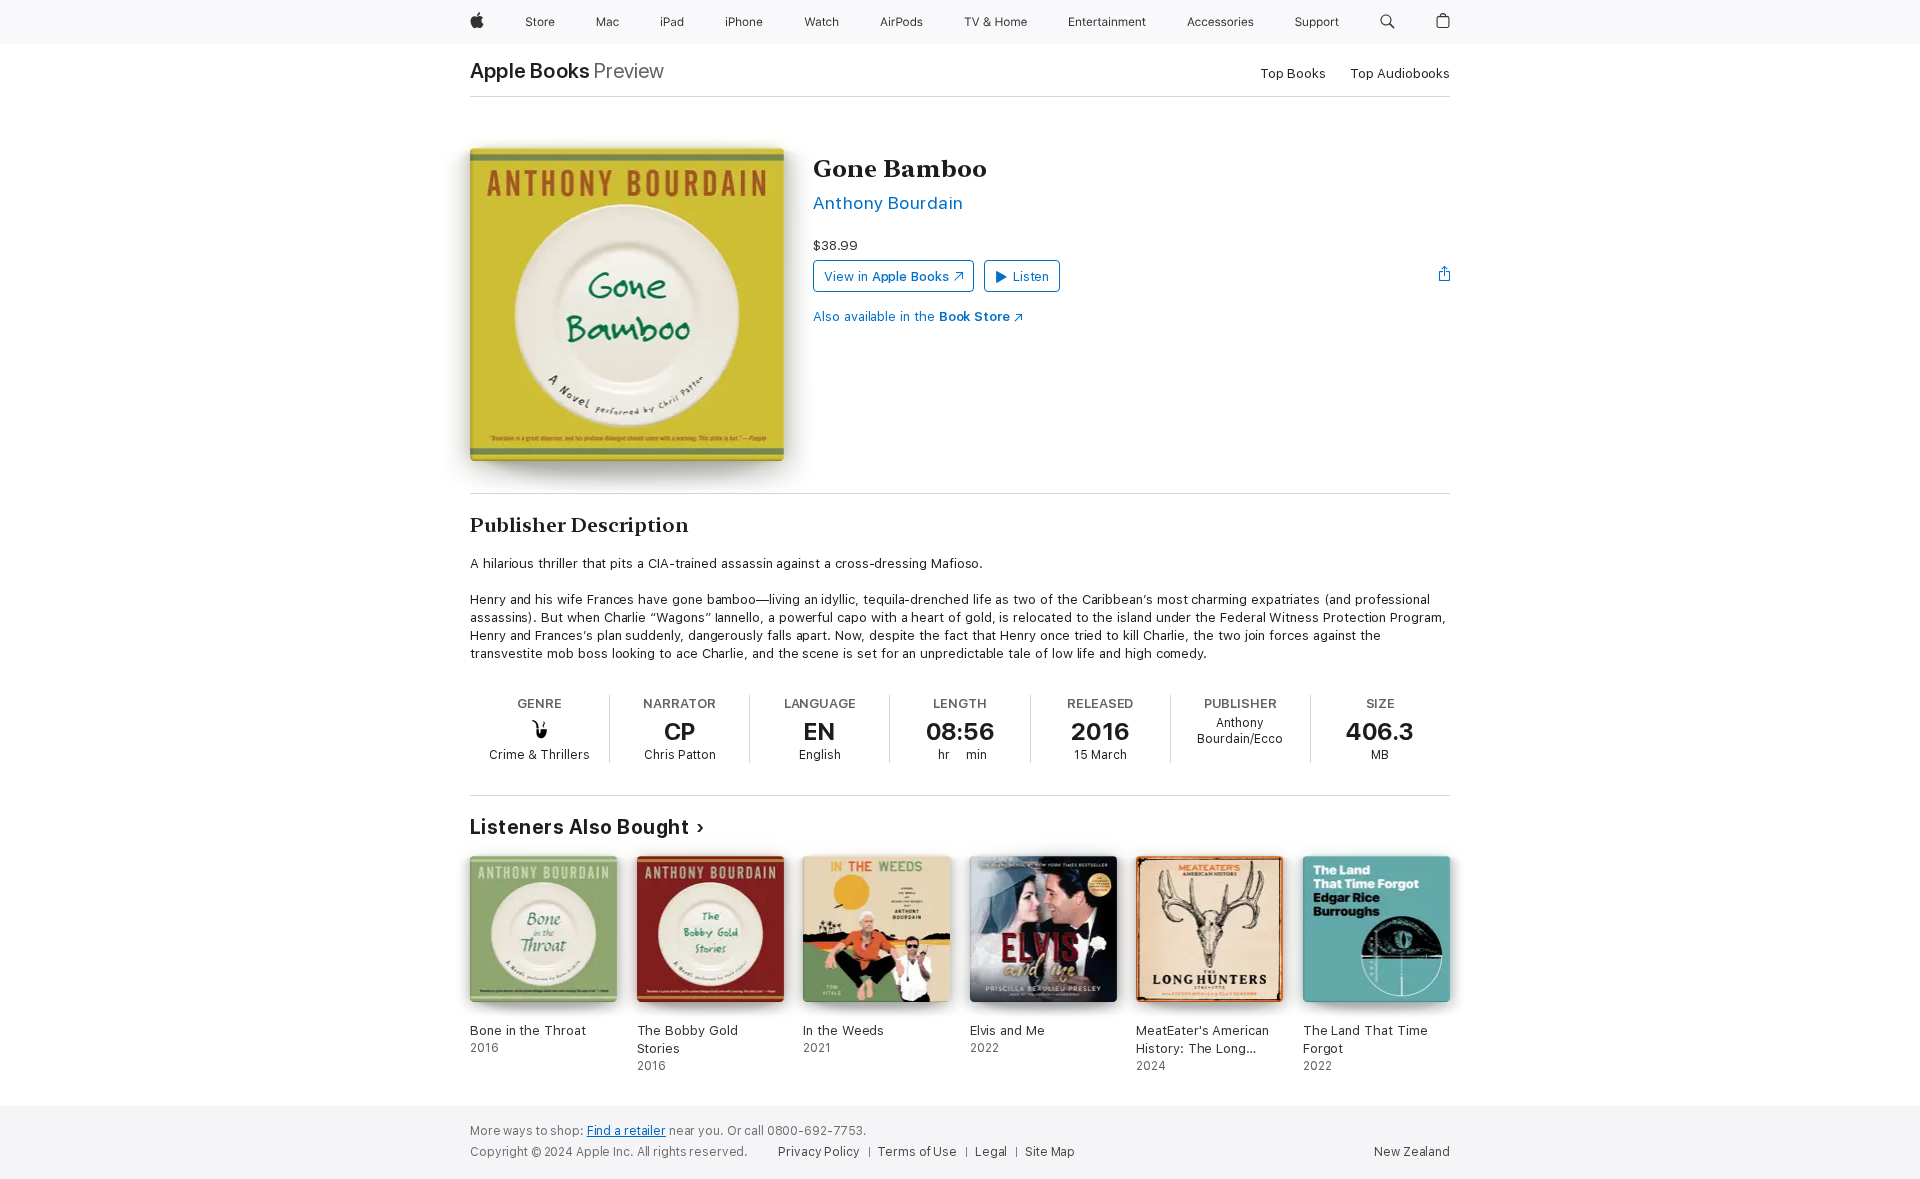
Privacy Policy (818, 1152)
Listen (1031, 276)
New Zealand (1412, 1152)
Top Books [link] (1293, 73)
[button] (1387, 22)
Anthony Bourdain (888, 202)
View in (886, 276)
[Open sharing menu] (1445, 276)
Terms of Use (917, 1152)
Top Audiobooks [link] (1400, 73)
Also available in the (911, 316)
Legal (991, 1152)
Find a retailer (626, 1131)
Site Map (1050, 1152)
